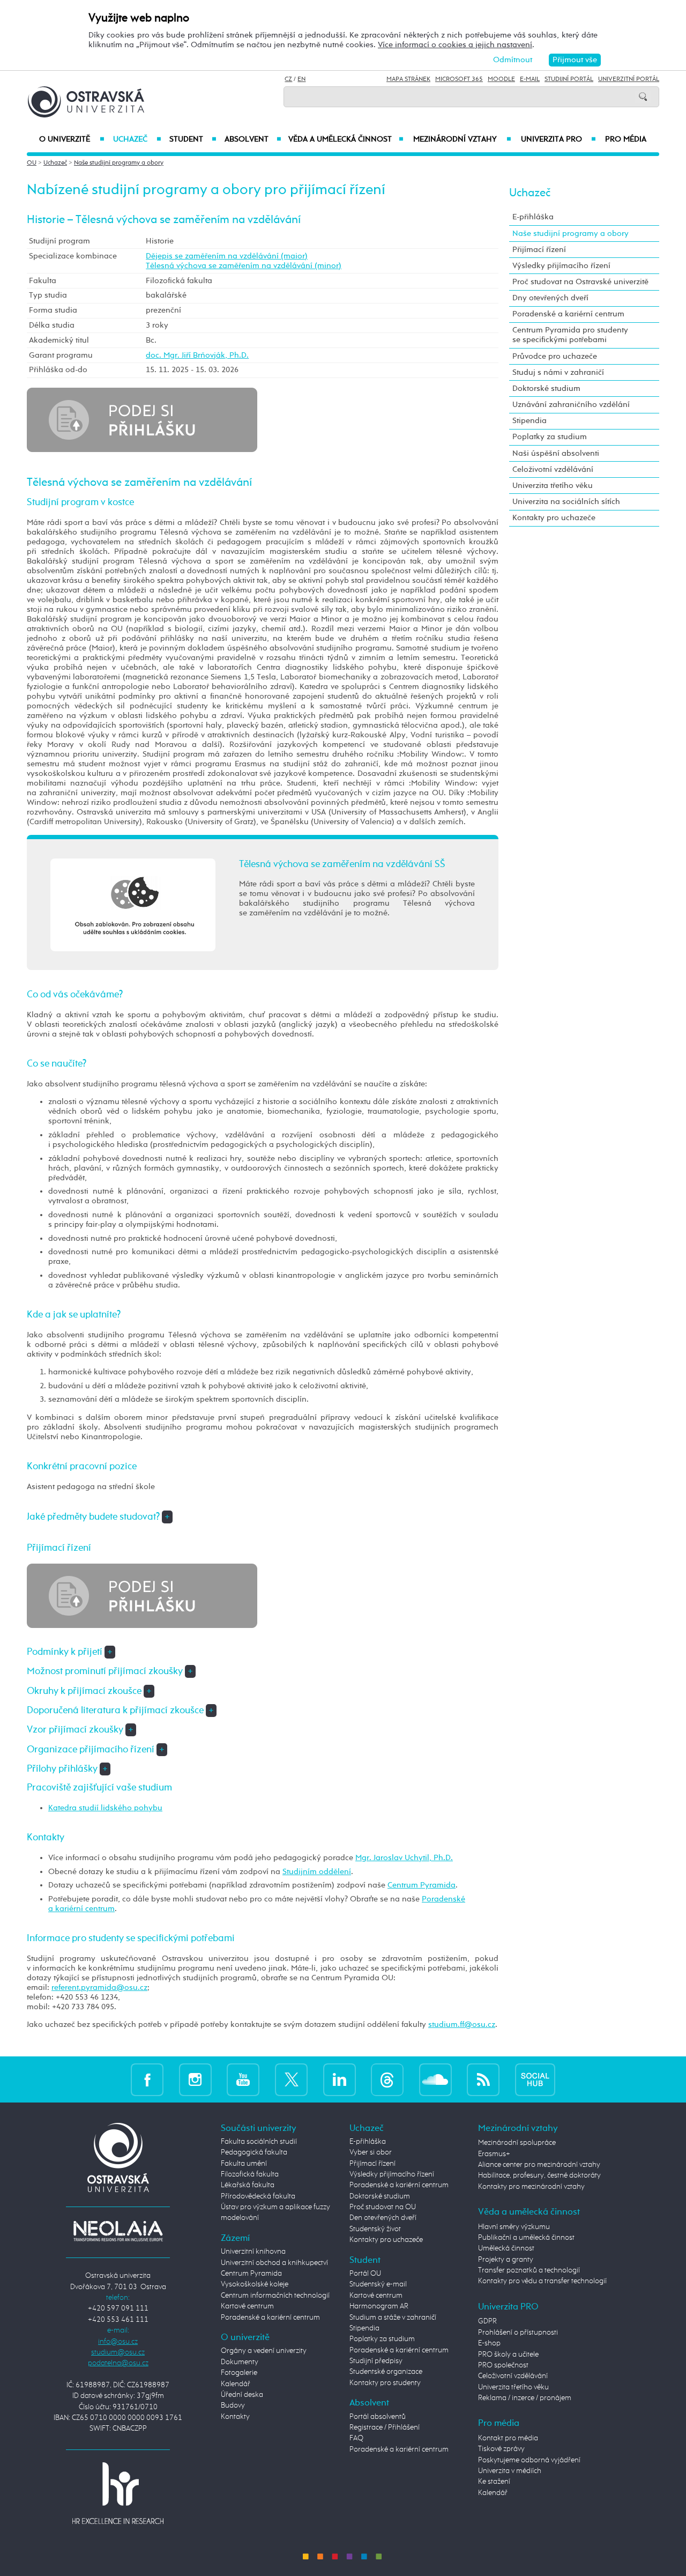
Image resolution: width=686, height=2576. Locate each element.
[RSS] (483, 2079)
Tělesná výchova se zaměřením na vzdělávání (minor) (244, 266)
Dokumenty (240, 2362)
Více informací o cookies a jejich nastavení (455, 45)
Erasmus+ (494, 2154)
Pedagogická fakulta (254, 2152)
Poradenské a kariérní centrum (568, 314)
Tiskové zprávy (501, 2449)
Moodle (501, 79)
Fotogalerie (239, 2373)
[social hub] (535, 2079)
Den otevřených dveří (383, 2218)
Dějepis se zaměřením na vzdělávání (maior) (227, 256)
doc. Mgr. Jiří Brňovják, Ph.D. (197, 355)
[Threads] (387, 2079)
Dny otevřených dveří (550, 298)
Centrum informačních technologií (275, 2296)
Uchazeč (137, 139)
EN (301, 79)
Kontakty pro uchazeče (554, 518)
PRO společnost (503, 2365)
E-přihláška (533, 217)
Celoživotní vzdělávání (553, 469)
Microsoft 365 (459, 79)
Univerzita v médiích (510, 2471)
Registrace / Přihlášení (385, 2427)
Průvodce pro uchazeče (555, 356)
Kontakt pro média (508, 2438)
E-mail (530, 79)
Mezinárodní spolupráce (517, 2143)
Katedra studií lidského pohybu (105, 1808)
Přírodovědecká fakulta (258, 2196)
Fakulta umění (244, 2164)
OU (32, 163)
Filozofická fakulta (250, 2174)
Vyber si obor (371, 2152)
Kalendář (236, 2384)
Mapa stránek (408, 79)
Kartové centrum (247, 2306)
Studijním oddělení (317, 1872)
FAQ (356, 2438)
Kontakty (235, 2417)
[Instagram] (195, 2079)
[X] (291, 2079)
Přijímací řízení (539, 250)
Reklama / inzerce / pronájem (525, 2398)
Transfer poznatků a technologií (529, 2270)
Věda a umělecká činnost (346, 139)
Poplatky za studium (550, 437)
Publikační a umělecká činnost (526, 2238)
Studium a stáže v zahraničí (393, 2318)
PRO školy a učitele (508, 2355)
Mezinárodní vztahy (462, 139)
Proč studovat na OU (383, 2207)
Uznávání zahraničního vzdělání (571, 405)
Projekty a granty (506, 2260)
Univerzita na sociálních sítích (566, 502)
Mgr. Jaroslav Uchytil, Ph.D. (404, 1858)
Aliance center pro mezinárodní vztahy (539, 2165)
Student (193, 139)
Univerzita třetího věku (553, 486)
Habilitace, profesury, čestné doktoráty (539, 2175)
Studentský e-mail (378, 2284)
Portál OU (365, 2274)
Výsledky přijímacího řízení (561, 266)
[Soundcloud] (435, 2079)
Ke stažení (494, 2482)
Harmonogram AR (379, 2306)
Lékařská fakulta (248, 2185)
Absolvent (253, 139)
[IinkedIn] (340, 2079)
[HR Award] (118, 2493)
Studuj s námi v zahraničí (558, 372)
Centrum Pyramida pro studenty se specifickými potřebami (570, 335)
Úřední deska (242, 2395)
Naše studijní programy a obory (119, 163)
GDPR (487, 2321)
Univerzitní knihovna (253, 2252)
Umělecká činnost (506, 2248)
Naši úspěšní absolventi (556, 453)
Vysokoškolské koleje (255, 2284)
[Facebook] (147, 2079)
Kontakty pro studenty (385, 2383)
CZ (288, 79)
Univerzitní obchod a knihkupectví (274, 2263)
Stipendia (530, 421)
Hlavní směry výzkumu (514, 2227)
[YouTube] (243, 2079)
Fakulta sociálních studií (259, 2142)
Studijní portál (569, 79)
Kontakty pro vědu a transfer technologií (542, 2281)
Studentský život (375, 2229)
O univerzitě (72, 139)
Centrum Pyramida (422, 1885)
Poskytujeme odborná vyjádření (529, 2460)
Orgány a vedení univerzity (264, 2351)
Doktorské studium (546, 388)
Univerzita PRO (559, 139)
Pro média (626, 139)
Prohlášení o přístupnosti (518, 2333)
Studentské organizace (386, 2372)
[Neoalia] (118, 2231)
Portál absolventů (378, 2417)
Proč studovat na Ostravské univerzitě (580, 282)
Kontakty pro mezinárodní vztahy (531, 2187)
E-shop (489, 2343)
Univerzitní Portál (629, 79)
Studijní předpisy (376, 2361)
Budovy (233, 2405)
